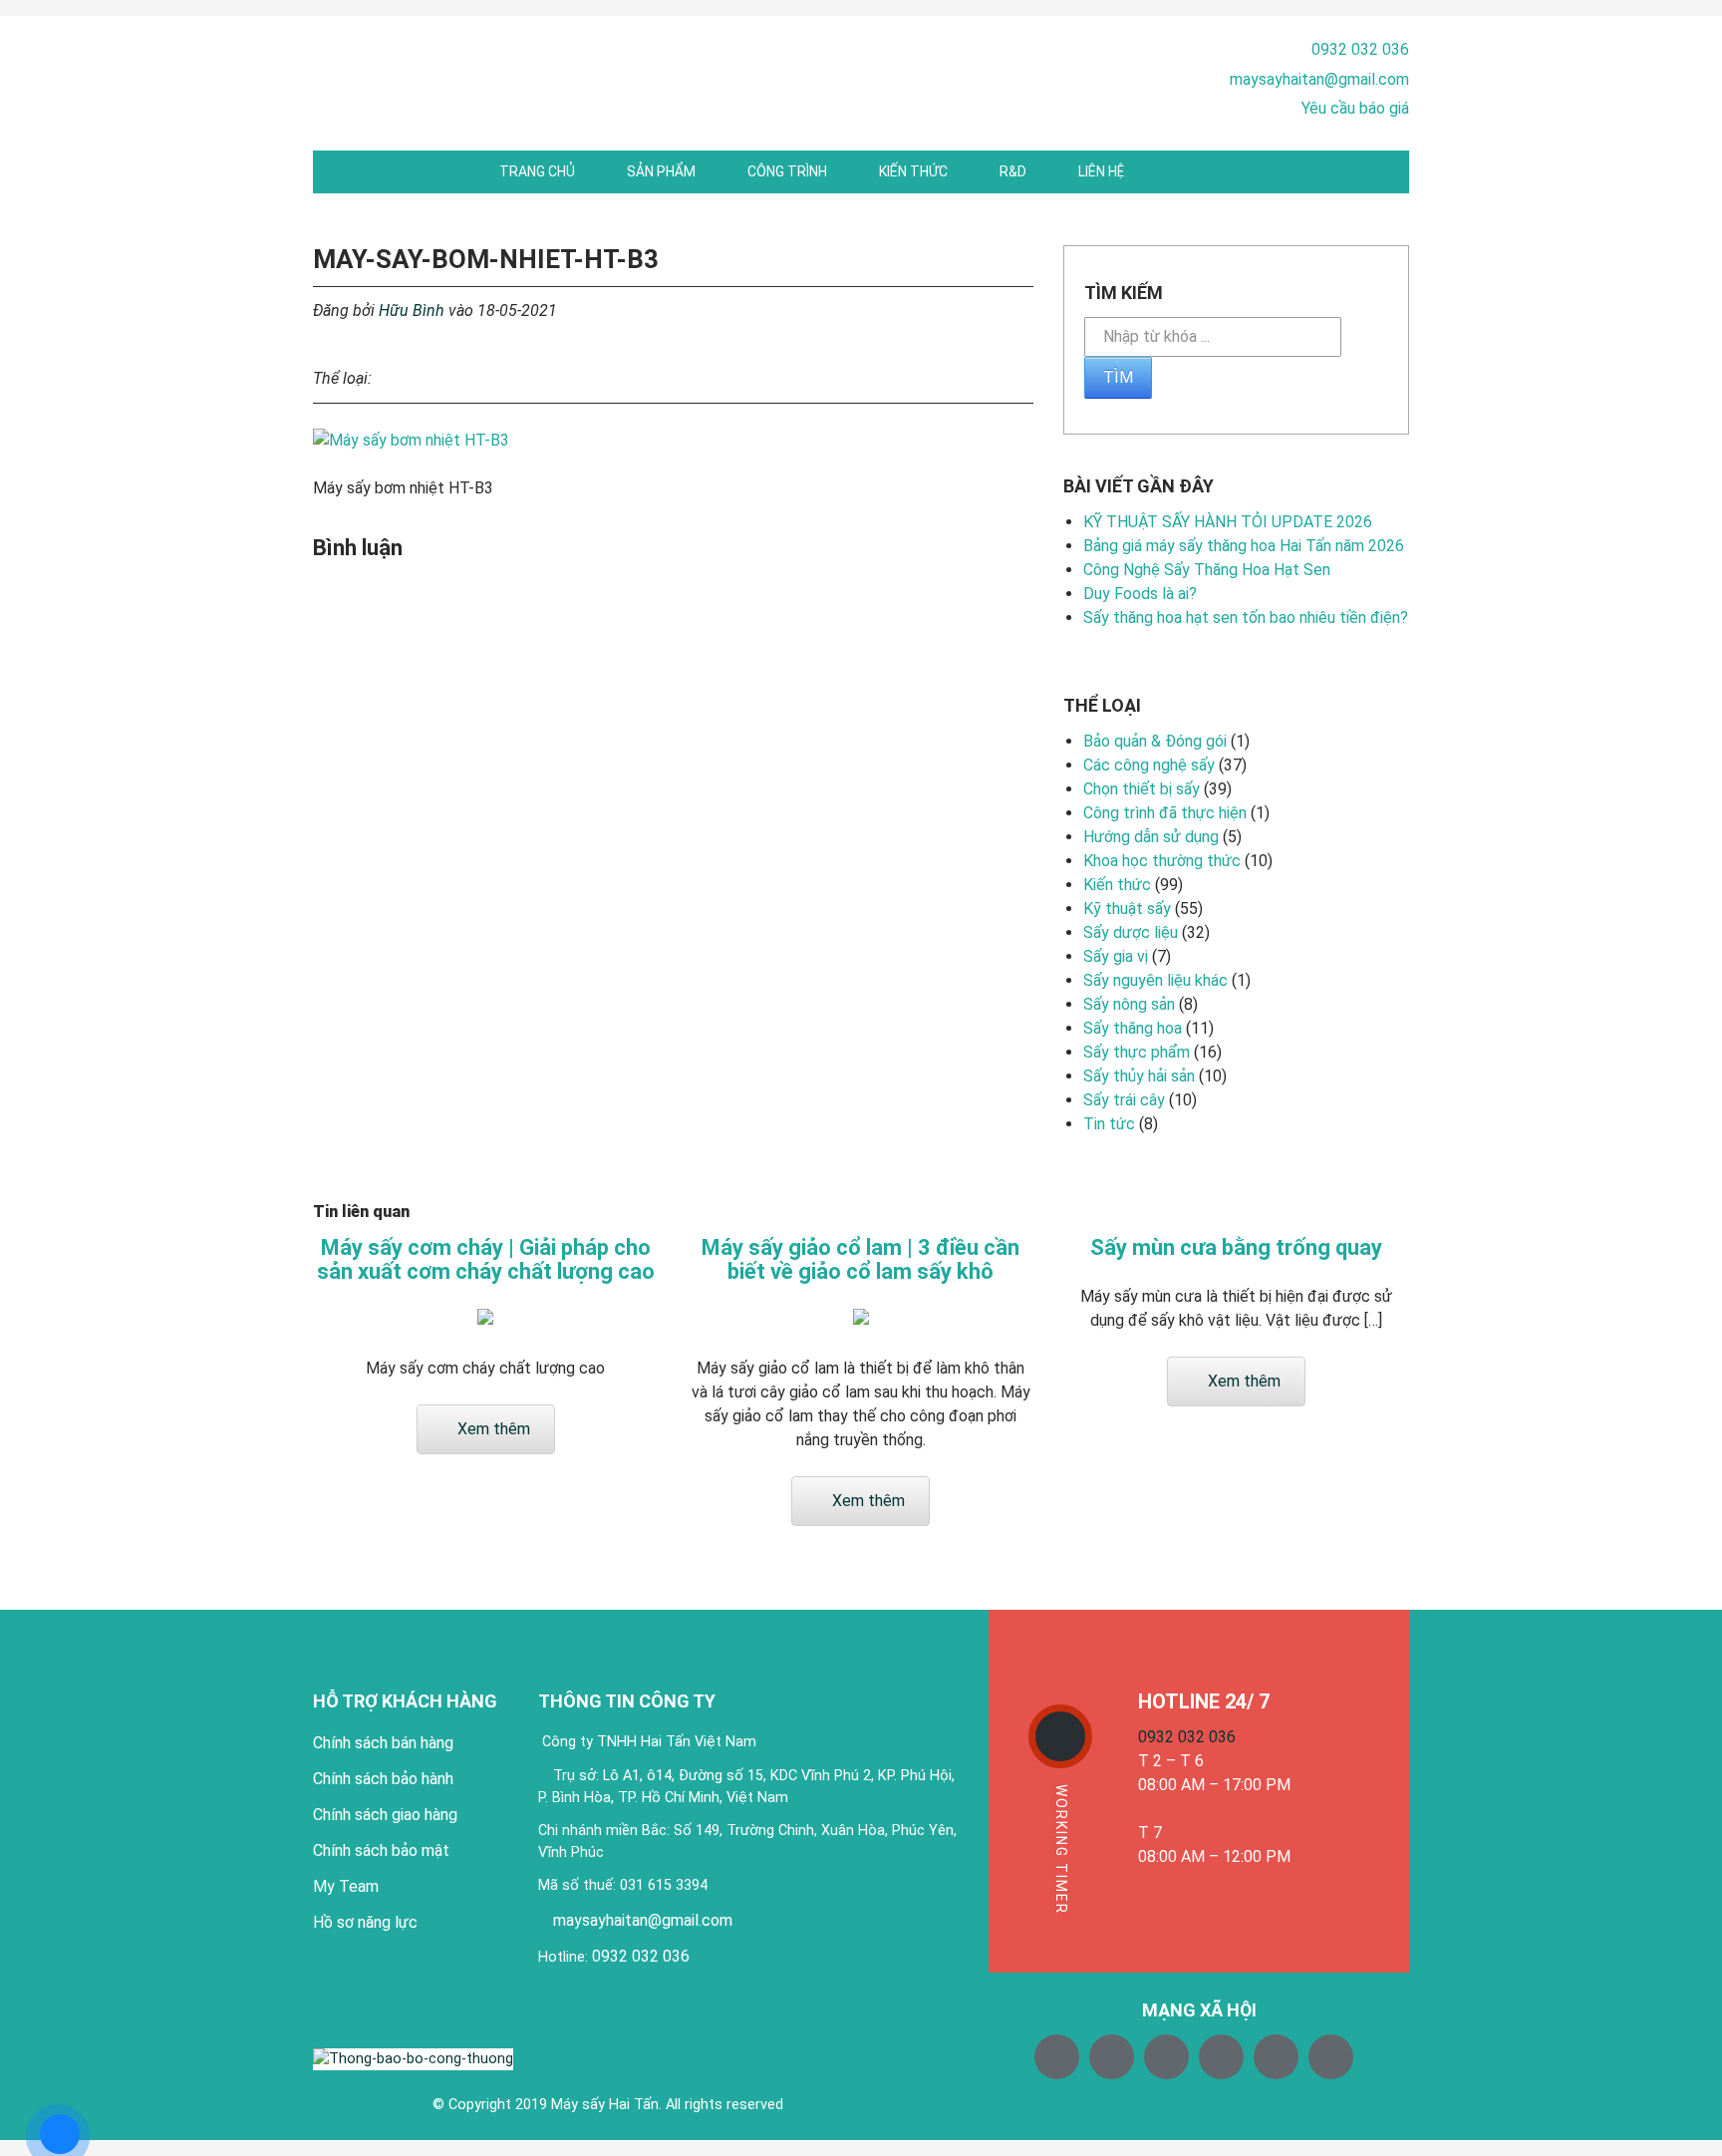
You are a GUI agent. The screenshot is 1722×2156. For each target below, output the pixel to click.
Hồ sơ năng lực (365, 1922)
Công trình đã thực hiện (1165, 813)
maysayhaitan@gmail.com (1319, 79)
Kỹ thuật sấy (1127, 909)
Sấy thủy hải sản (1139, 1076)
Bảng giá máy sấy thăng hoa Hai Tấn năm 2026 (1244, 546)
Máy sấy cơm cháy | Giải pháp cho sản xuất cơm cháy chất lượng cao (486, 1260)
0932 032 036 (1360, 49)
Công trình (787, 171)
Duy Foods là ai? (1140, 594)
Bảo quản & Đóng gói (1155, 741)
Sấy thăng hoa (1133, 1028)
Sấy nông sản (1129, 1004)
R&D (1013, 171)
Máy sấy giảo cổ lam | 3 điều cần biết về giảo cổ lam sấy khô (861, 1260)
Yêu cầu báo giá (1355, 108)
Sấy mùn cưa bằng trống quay (1236, 1248)
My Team (346, 1886)
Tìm (1118, 377)
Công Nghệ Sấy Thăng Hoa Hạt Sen (1207, 570)
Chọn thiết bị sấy (1142, 789)
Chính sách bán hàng (383, 1743)
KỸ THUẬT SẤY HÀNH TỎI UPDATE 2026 (1228, 522)
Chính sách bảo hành (383, 1779)
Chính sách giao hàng (385, 1815)
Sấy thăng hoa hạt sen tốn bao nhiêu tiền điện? (1246, 617)
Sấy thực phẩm (1137, 1052)
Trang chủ (537, 171)
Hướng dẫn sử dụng (1151, 837)
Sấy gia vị (1116, 956)
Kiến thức (913, 171)
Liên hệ (1101, 171)
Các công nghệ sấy (1149, 765)
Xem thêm (492, 1429)
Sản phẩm (661, 171)
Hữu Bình (412, 310)
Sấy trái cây (1124, 1100)
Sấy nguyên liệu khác (1155, 980)
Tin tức (1109, 1124)
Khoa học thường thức (1162, 861)
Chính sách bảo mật (381, 1850)
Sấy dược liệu (1131, 932)
